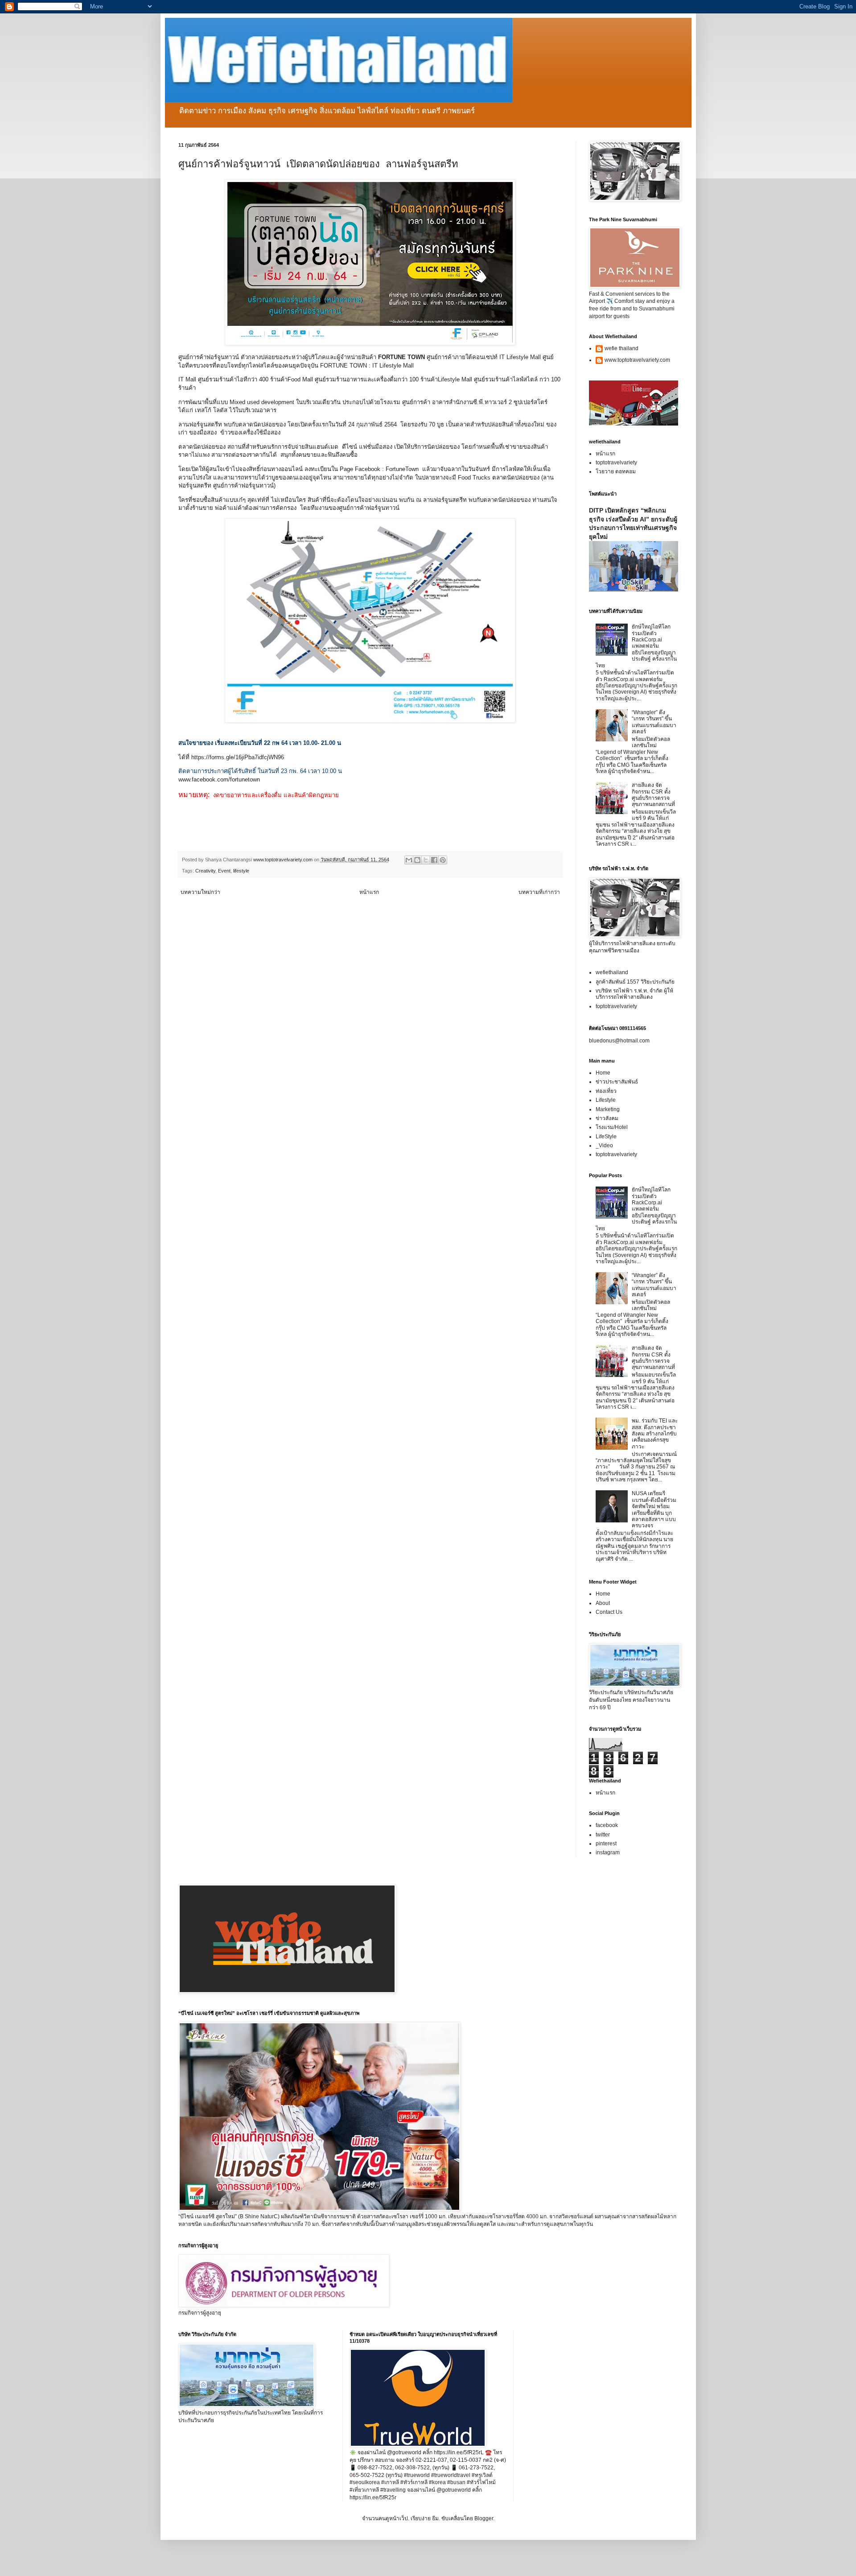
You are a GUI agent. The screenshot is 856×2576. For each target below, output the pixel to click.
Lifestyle (606, 1100)
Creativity (205, 871)
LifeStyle (606, 1137)
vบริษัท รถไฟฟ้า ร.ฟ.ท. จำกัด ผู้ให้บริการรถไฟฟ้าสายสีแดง (634, 994)
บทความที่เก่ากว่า (539, 892)
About (603, 1603)
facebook (607, 1825)
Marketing (608, 1109)
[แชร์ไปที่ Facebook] (434, 860)
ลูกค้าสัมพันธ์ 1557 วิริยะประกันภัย (635, 982)
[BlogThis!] (417, 860)
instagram (608, 1852)
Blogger (484, 2518)
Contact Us (609, 1612)
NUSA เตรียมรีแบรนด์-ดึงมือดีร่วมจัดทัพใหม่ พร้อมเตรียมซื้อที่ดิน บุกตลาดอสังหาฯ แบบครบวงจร (654, 1509)
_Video (604, 1145)
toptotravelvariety (616, 463)
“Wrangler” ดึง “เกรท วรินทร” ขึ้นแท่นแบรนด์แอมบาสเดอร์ (654, 722)
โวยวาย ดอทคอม (616, 471)
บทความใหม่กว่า (200, 892)
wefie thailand (621, 348)
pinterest (606, 1844)
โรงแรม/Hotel (612, 1127)
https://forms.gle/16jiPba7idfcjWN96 (238, 757)
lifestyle (241, 871)
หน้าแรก (369, 892)
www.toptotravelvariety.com (637, 360)
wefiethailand (612, 972)
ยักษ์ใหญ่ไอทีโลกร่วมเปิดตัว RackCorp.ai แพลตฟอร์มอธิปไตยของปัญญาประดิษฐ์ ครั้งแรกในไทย (636, 646)
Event (224, 871)
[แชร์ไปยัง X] (426, 860)
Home (603, 1073)
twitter (603, 1835)
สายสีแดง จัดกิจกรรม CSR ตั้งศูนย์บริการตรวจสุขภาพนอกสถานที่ (653, 795)
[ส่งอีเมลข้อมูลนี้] (409, 860)
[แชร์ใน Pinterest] (443, 860)
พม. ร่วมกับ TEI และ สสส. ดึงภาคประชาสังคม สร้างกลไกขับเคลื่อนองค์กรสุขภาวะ (655, 1434)
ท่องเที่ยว (606, 1091)
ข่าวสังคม (607, 1118)
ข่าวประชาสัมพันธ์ (617, 1082)
